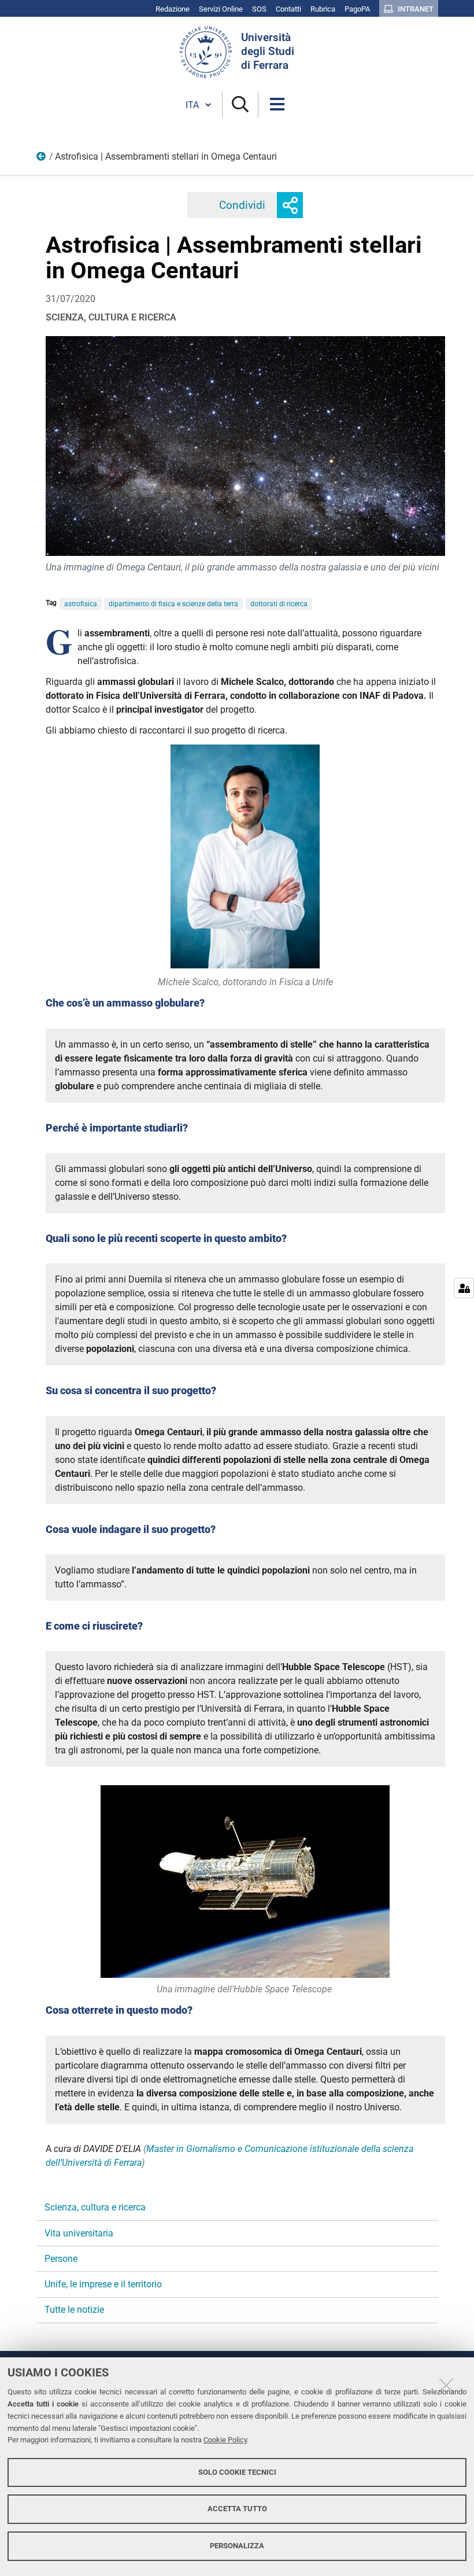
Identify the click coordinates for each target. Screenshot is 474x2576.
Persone (61, 2259)
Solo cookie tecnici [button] (237, 2472)
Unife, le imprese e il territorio (103, 2284)
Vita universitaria (79, 2233)
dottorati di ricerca (279, 604)
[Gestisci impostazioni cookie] (464, 1288)
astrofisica (81, 604)
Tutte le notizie (74, 2310)
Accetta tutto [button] (237, 2509)
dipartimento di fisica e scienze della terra (173, 604)
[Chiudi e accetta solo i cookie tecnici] (446, 2385)
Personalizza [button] (237, 2546)
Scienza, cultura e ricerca (42, 159)
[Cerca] (240, 105)
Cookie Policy (225, 2440)
